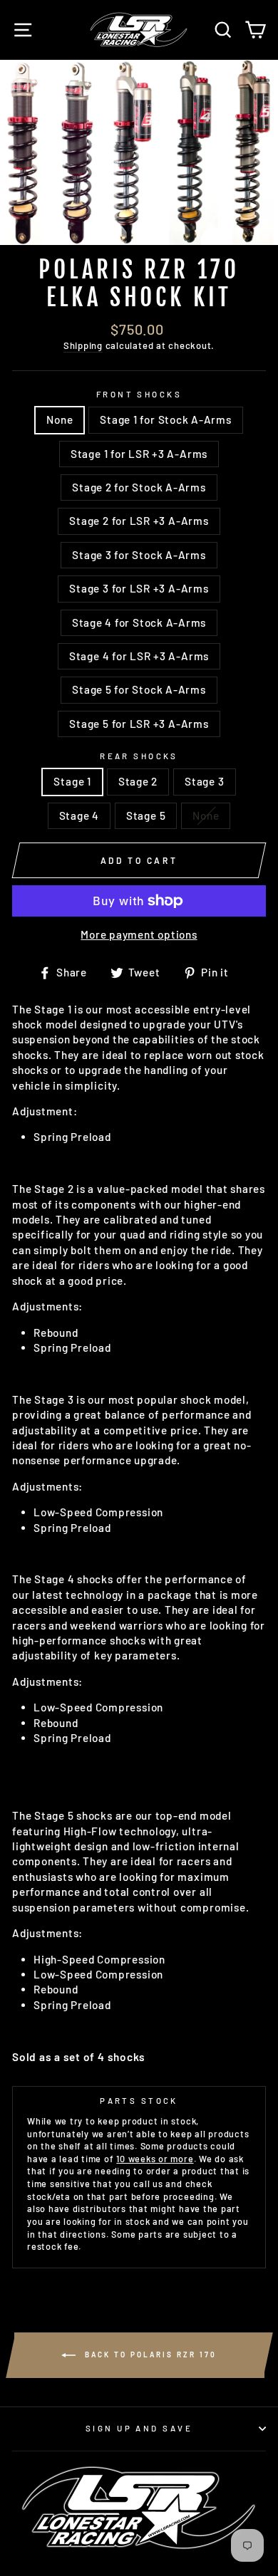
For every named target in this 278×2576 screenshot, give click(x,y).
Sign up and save (139, 2428)
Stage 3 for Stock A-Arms (139, 555)
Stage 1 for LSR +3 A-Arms (139, 454)
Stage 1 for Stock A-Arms (165, 419)
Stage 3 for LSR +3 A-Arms (139, 588)
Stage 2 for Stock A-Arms (139, 487)
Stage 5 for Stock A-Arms (139, 689)
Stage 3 (204, 781)
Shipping (83, 345)
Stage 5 (146, 815)
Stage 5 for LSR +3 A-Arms (139, 724)
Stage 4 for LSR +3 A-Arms (139, 656)
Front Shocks (139, 394)
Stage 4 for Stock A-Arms (139, 622)
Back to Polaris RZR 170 (149, 2354)
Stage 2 (138, 781)
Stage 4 (79, 815)
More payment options (139, 934)
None (60, 419)
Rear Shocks (139, 756)
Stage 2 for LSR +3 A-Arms (139, 521)
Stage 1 (72, 781)
